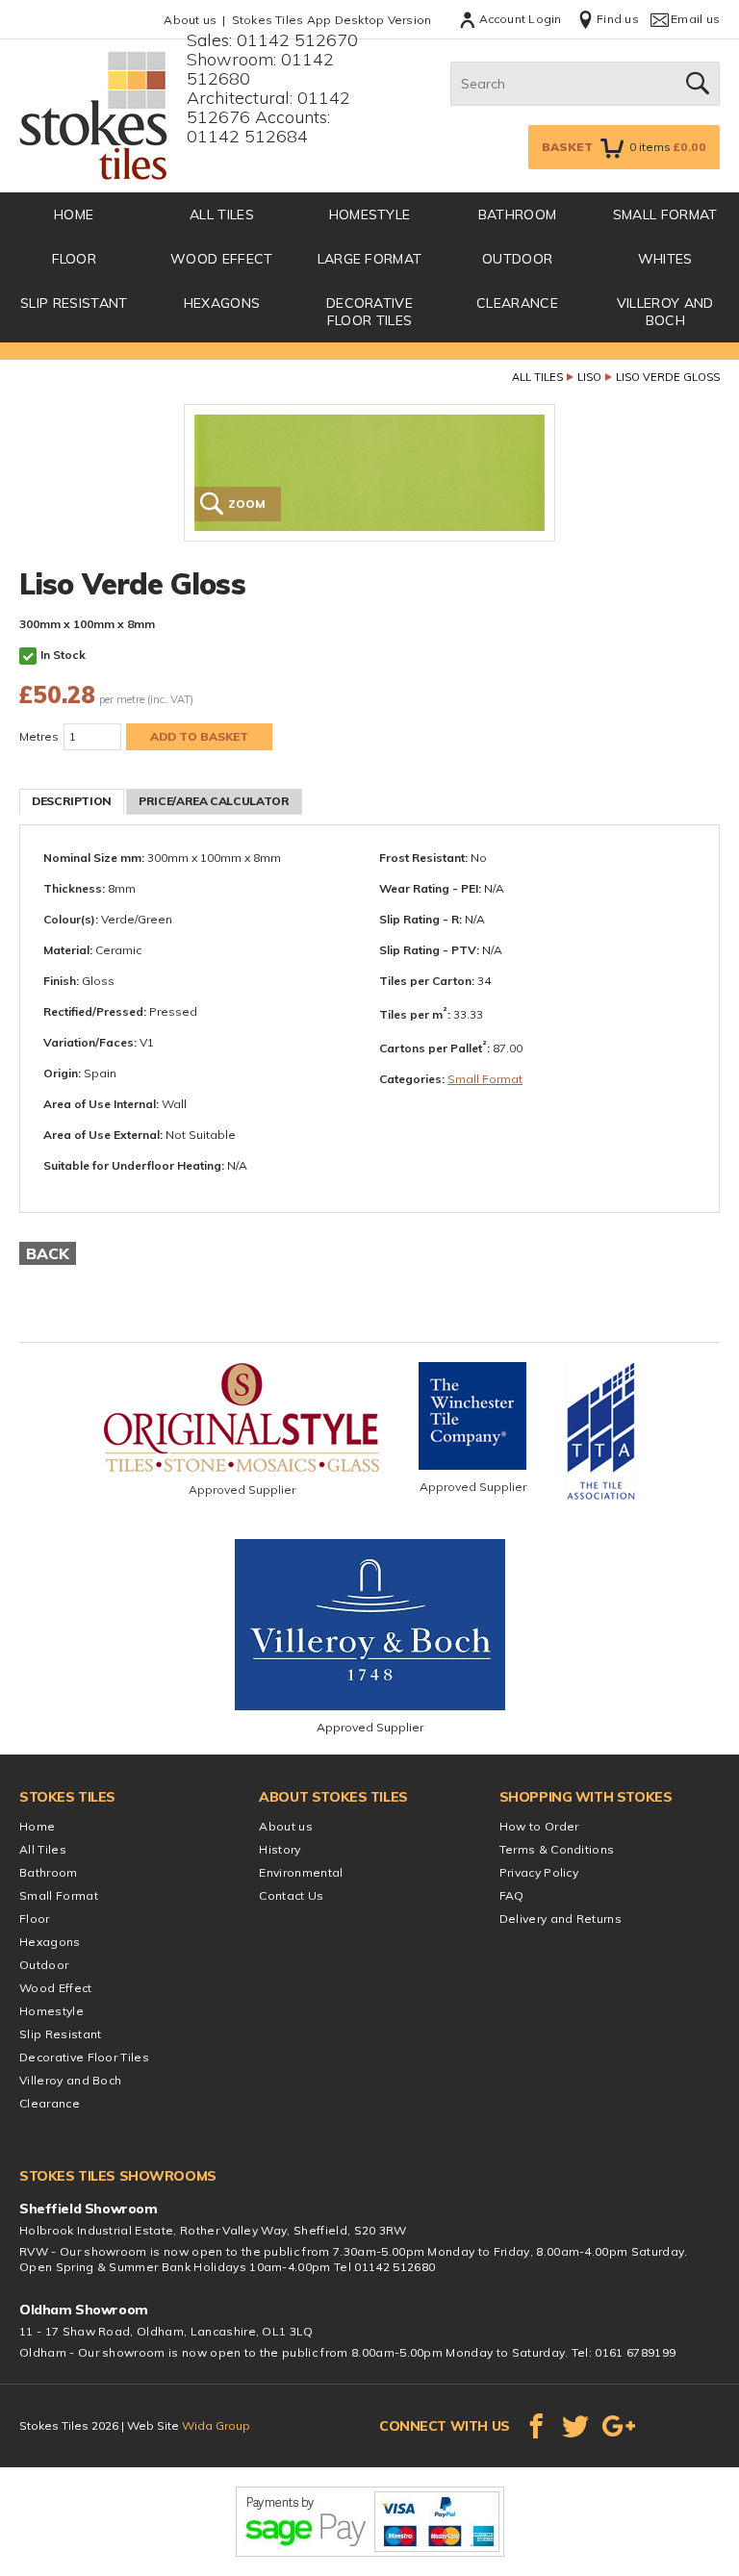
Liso (589, 377)
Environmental (301, 1872)
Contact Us (291, 1895)
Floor (75, 259)
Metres (39, 736)
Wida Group (216, 2425)
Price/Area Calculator (214, 801)
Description (72, 801)
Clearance (517, 303)
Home (37, 1826)
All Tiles (222, 215)
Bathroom (518, 215)
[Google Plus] (619, 2426)
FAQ (512, 1895)
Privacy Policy (539, 1872)
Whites (665, 259)
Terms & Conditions (557, 1849)
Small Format (665, 215)
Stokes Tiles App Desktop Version (332, 20)
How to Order (539, 1826)
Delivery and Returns (561, 1919)
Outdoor (517, 259)
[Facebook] (536, 2426)
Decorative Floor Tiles (369, 312)
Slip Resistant (74, 303)
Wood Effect (222, 259)
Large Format (370, 259)
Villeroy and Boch (665, 312)
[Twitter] (575, 2426)
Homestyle (370, 215)
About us (190, 20)
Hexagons (222, 303)
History (280, 1849)
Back (48, 1253)
